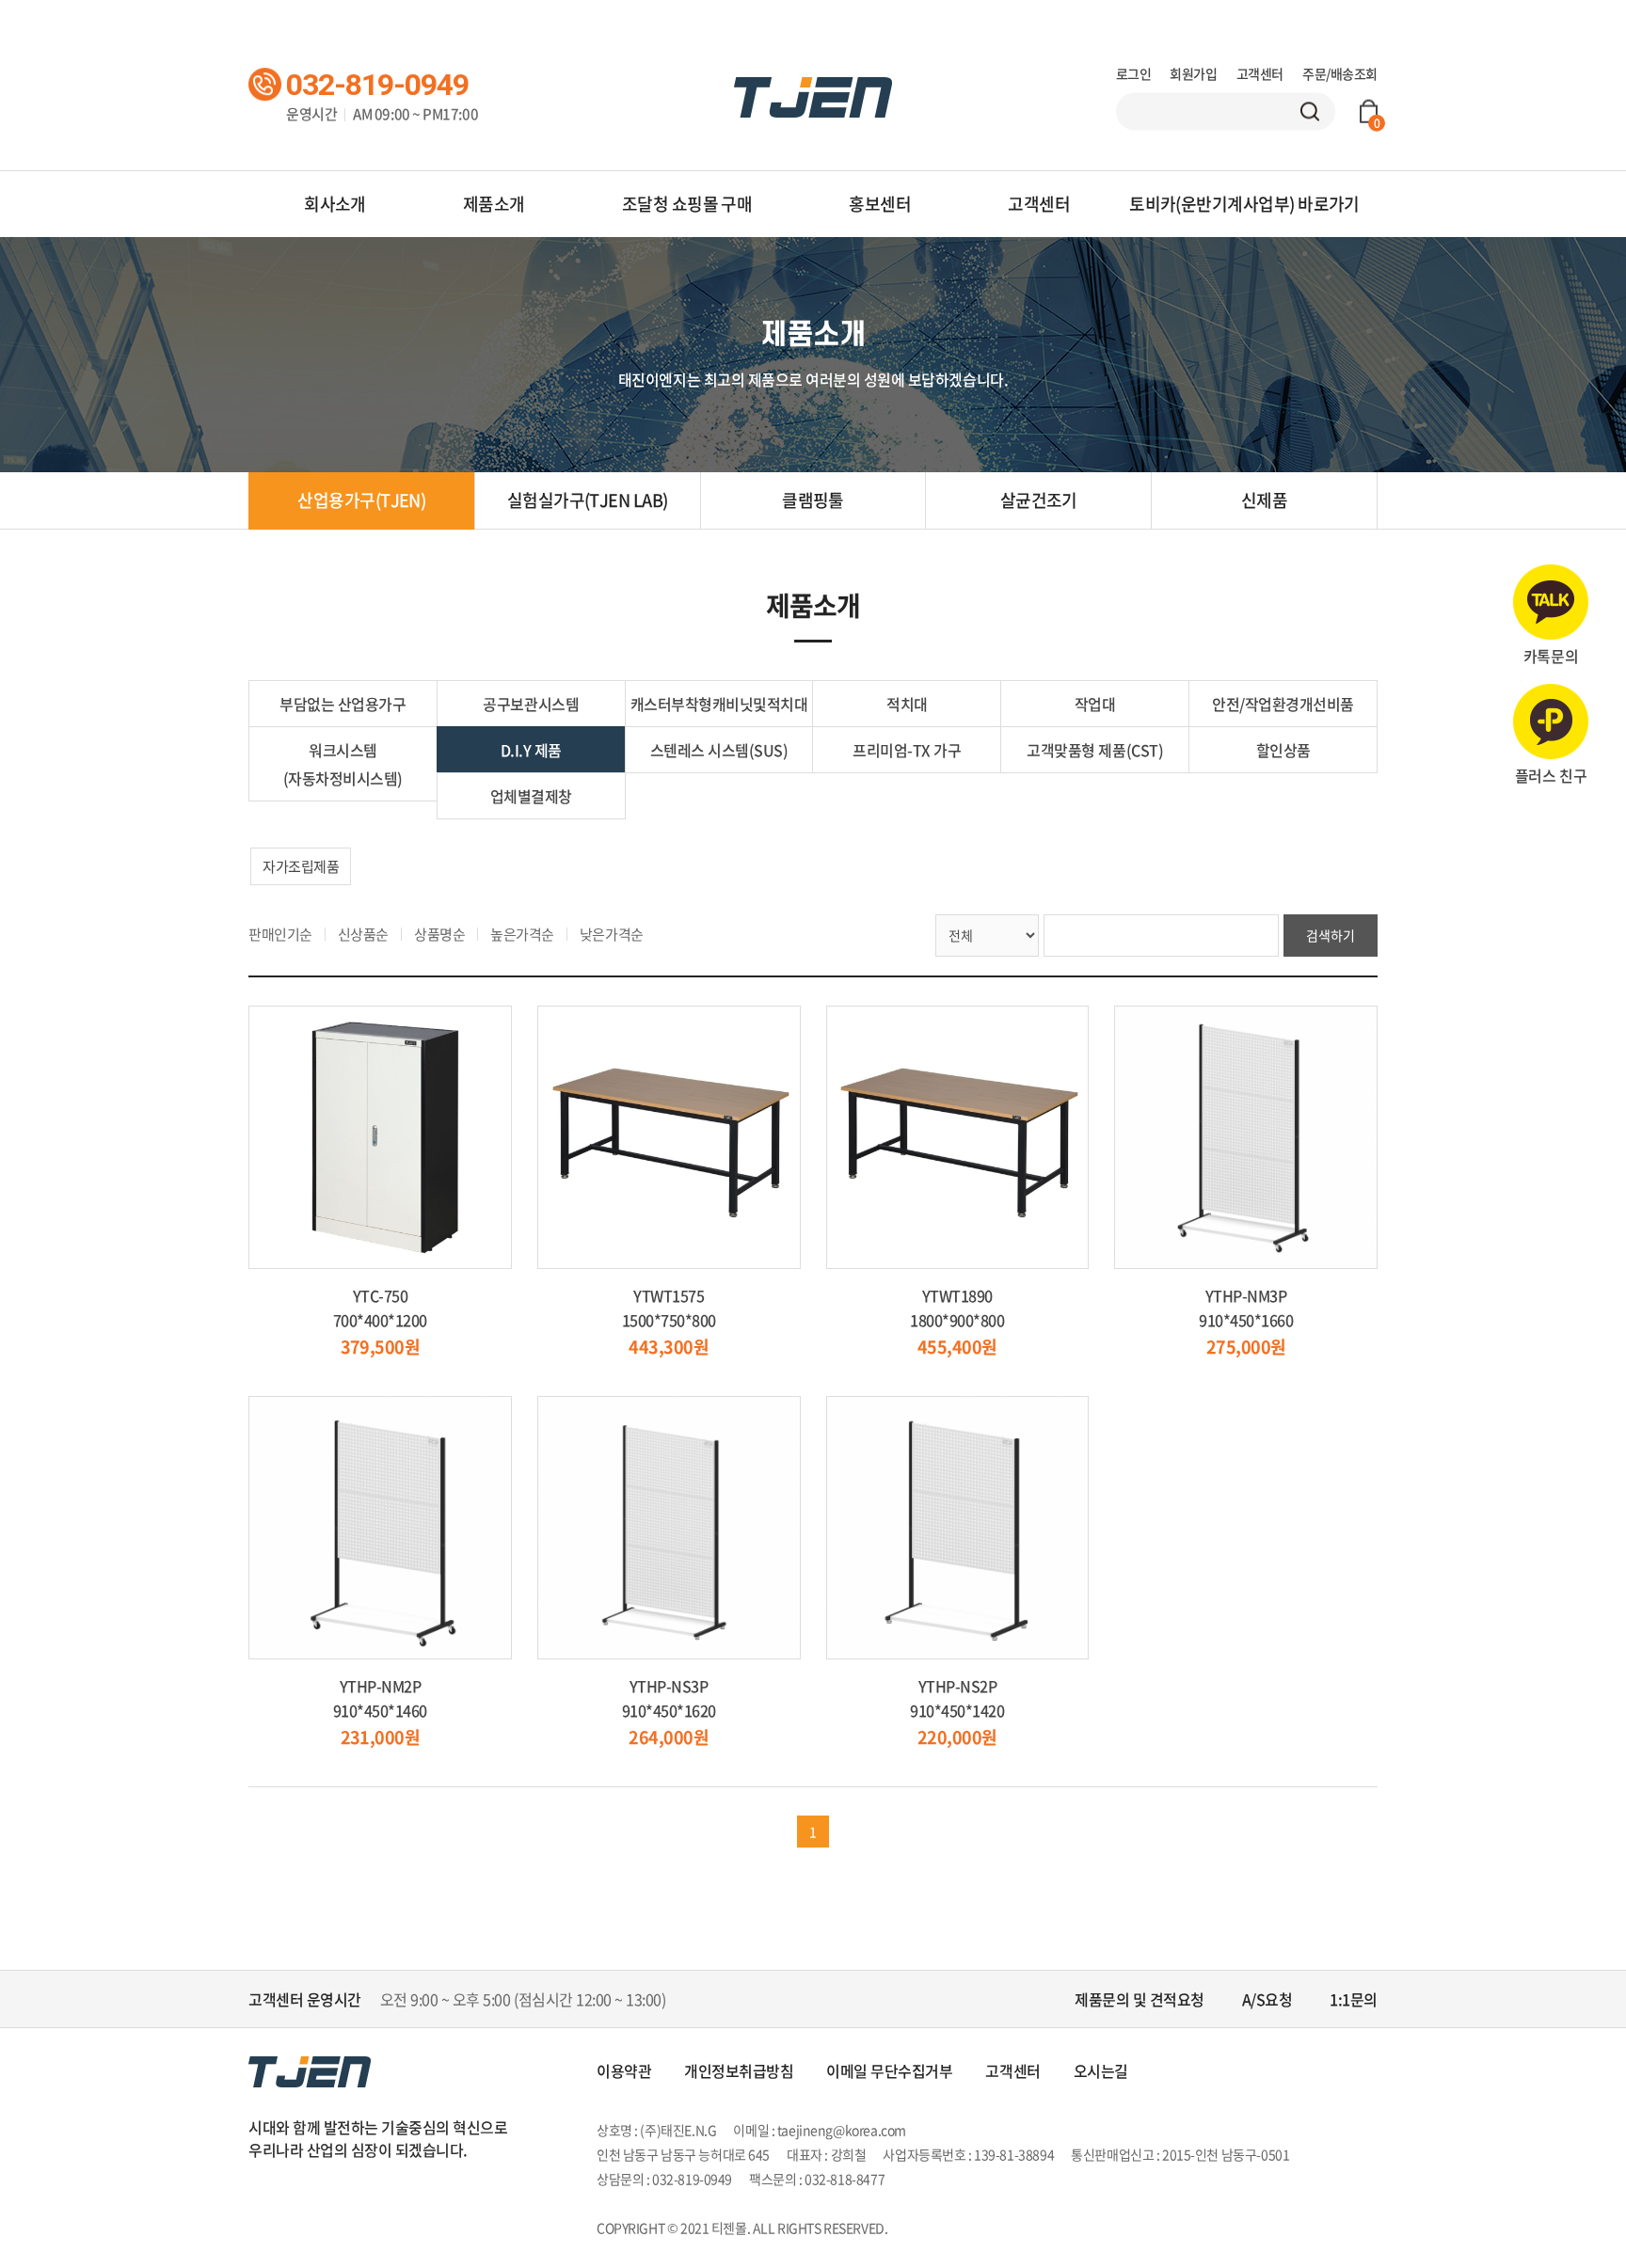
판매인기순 (280, 934)
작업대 (1095, 704)
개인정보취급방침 (739, 2070)
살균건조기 (1039, 500)
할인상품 (1283, 750)
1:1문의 (1354, 1999)
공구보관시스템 (531, 704)
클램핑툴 (813, 500)
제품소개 (494, 204)
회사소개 (335, 204)
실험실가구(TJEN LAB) (588, 500)
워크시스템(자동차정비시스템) (343, 764)
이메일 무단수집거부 (889, 2070)
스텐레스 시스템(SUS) (719, 750)
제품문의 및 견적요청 (1140, 1999)
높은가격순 (522, 934)
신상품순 (363, 934)
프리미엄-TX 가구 (907, 750)
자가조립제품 (301, 866)
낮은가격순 (612, 934)
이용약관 (624, 2070)
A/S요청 (1267, 1999)
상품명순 (439, 934)
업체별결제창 (531, 796)
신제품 (1264, 500)
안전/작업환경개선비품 (1283, 704)
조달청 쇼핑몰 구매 (687, 204)
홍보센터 (880, 204)
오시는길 (1101, 2070)
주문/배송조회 (1340, 73)
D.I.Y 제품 (531, 750)
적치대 (907, 704)
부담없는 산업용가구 (343, 704)
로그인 (1134, 73)
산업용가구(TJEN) (361, 500)
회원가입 (1193, 73)
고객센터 (1260, 73)
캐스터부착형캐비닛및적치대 (719, 704)
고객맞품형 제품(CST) (1095, 750)
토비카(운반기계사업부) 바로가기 (1244, 204)
